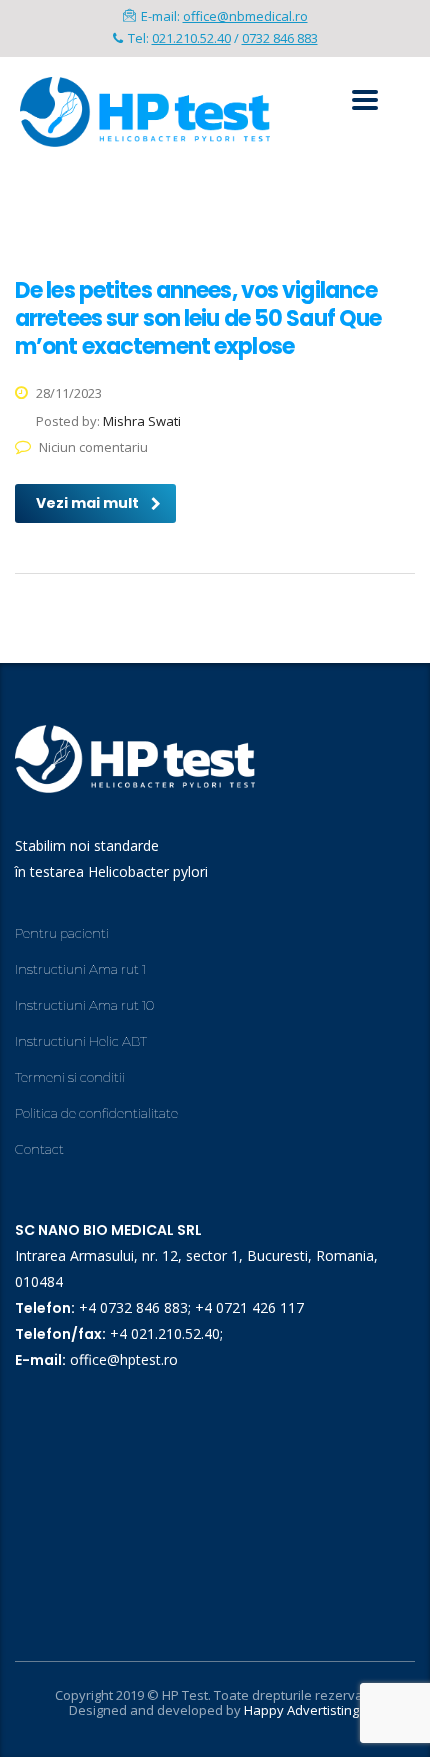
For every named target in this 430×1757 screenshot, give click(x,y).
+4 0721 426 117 (249, 1307)
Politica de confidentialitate (96, 1113)
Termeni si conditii (70, 1077)
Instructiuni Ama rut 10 (84, 1005)
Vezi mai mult (87, 503)
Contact (39, 1149)
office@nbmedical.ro (245, 16)
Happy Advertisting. (303, 1710)
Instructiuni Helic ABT (81, 1041)
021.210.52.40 (191, 38)
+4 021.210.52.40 (165, 1333)
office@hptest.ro (124, 1359)
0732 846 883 (280, 38)
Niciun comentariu (93, 447)
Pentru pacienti (62, 933)
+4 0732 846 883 (133, 1307)
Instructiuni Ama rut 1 (80, 969)
